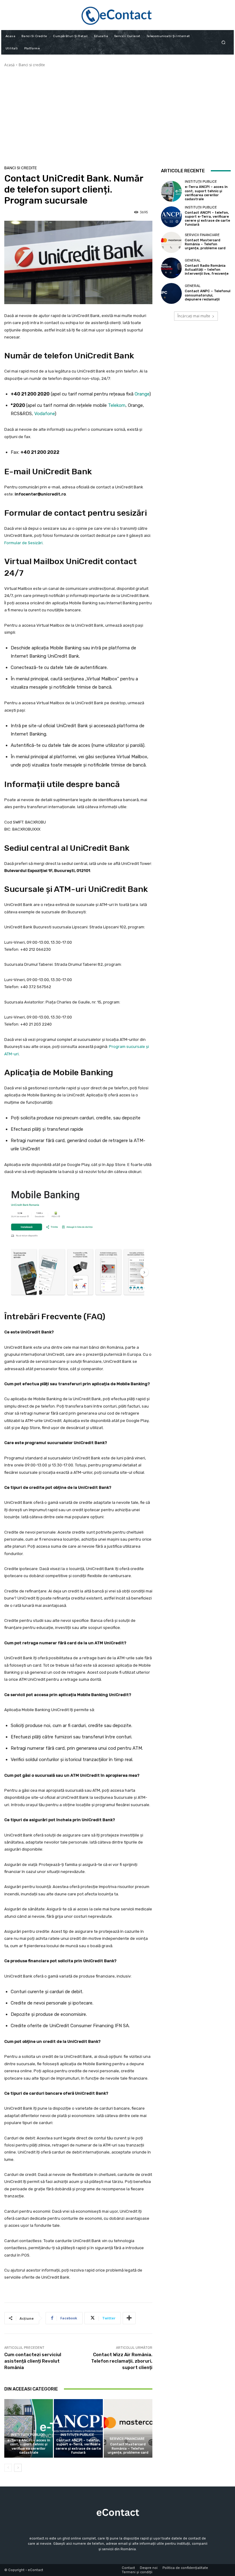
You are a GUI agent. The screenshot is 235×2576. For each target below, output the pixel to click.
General (193, 260)
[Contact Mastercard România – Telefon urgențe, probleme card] (128, 2428)
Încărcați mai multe (194, 316)
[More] (129, 2318)
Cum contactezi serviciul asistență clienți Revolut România (33, 2361)
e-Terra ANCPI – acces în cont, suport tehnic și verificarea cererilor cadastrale (29, 2446)
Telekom (117, 405)
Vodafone (45, 414)
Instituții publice (28, 2435)
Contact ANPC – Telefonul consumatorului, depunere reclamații (208, 295)
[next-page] (18, 2468)
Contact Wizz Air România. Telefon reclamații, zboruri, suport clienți (122, 2361)
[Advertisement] (117, 114)
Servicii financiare (127, 2439)
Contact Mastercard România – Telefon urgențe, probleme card (128, 2448)
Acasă (9, 65)
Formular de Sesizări (23, 543)
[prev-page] (8, 2468)
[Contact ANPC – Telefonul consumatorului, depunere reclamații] (171, 293)
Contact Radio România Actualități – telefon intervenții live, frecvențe (207, 270)
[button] (224, 42)
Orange (142, 394)
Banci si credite (32, 65)
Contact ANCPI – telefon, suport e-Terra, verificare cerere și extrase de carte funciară (78, 2446)
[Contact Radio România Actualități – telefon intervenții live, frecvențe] (171, 268)
